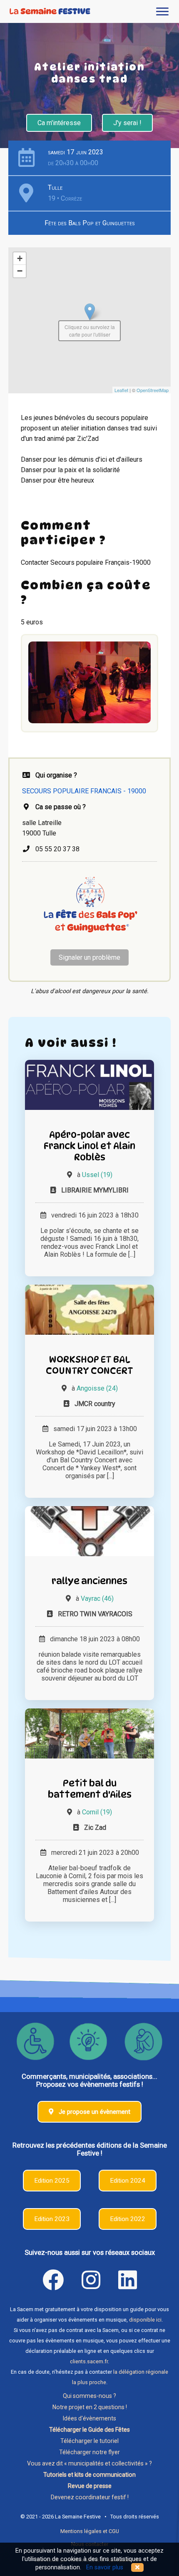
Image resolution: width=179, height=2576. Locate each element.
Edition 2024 (128, 2181)
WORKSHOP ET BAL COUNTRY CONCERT (89, 1365)
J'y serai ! (127, 123)
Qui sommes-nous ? (89, 2396)
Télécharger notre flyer (89, 2452)
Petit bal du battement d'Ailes (90, 1789)
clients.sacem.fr (89, 2361)
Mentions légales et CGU (90, 2531)
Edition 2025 (52, 2181)
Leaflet (121, 390)
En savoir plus (105, 2567)
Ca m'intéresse (59, 123)
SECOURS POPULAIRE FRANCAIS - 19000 (84, 791)
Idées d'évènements (89, 2418)
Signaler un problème (89, 957)
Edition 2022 (128, 2219)
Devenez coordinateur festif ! (90, 2497)
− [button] (20, 271)
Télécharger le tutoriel (89, 2441)
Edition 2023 (52, 2219)
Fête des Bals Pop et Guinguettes (90, 223)
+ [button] (20, 258)
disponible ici (145, 2320)
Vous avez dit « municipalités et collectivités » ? (89, 2463)
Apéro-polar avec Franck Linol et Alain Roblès (89, 1146)
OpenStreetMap (153, 390)
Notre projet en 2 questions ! (90, 2407)
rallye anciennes (89, 1581)
